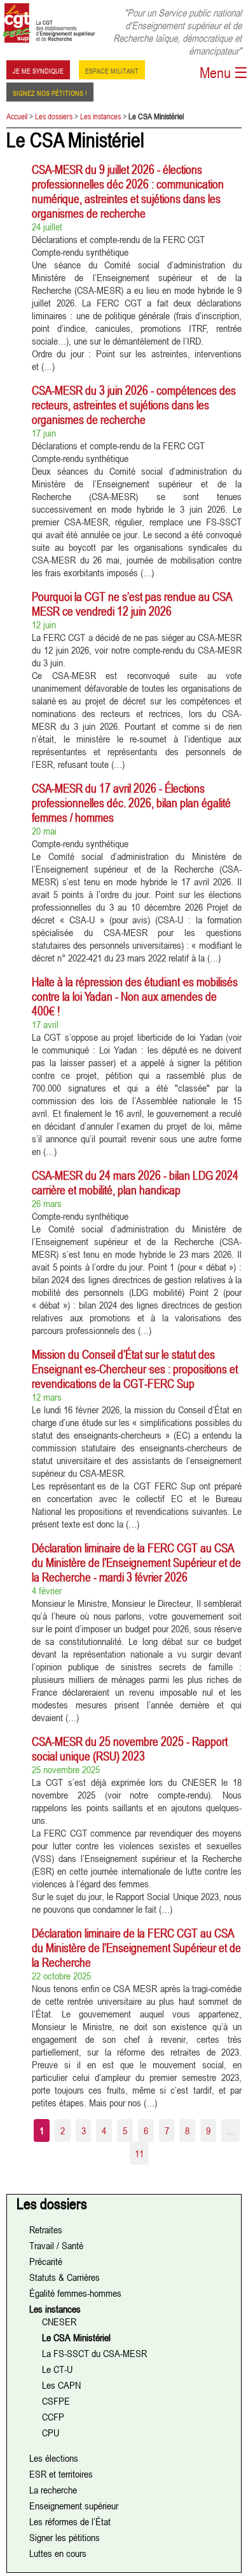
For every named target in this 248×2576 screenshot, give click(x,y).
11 (139, 2153)
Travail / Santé (56, 2245)
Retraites (46, 2229)
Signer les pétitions (65, 2537)
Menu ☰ (224, 73)
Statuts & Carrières (65, 2277)
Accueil (17, 116)
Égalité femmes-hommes (75, 2293)
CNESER (59, 2322)
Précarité (46, 2261)
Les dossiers (54, 116)
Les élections (54, 2458)
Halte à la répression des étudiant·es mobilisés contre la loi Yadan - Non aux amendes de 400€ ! (135, 996)
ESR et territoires (61, 2474)
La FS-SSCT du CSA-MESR (94, 2353)
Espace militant (112, 70)
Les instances (100, 116)
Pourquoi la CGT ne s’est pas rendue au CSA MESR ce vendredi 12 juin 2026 (132, 604)
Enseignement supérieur (74, 2506)
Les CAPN (61, 2385)
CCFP (53, 2417)
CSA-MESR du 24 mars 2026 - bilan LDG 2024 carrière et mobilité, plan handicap (135, 1182)
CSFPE (56, 2401)
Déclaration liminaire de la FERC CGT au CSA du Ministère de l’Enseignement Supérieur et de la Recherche (136, 1947)
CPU (51, 2433)
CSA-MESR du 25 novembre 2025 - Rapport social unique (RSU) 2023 (130, 1748)
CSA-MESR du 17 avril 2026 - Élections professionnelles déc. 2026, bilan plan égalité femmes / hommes (131, 803)
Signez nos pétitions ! (50, 92)
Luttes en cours (58, 2553)
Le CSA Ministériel (76, 2337)
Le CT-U (57, 2369)
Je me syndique (38, 70)
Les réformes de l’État (70, 2521)
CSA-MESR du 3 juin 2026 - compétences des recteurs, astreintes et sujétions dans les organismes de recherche (134, 405)
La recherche (53, 2490)
